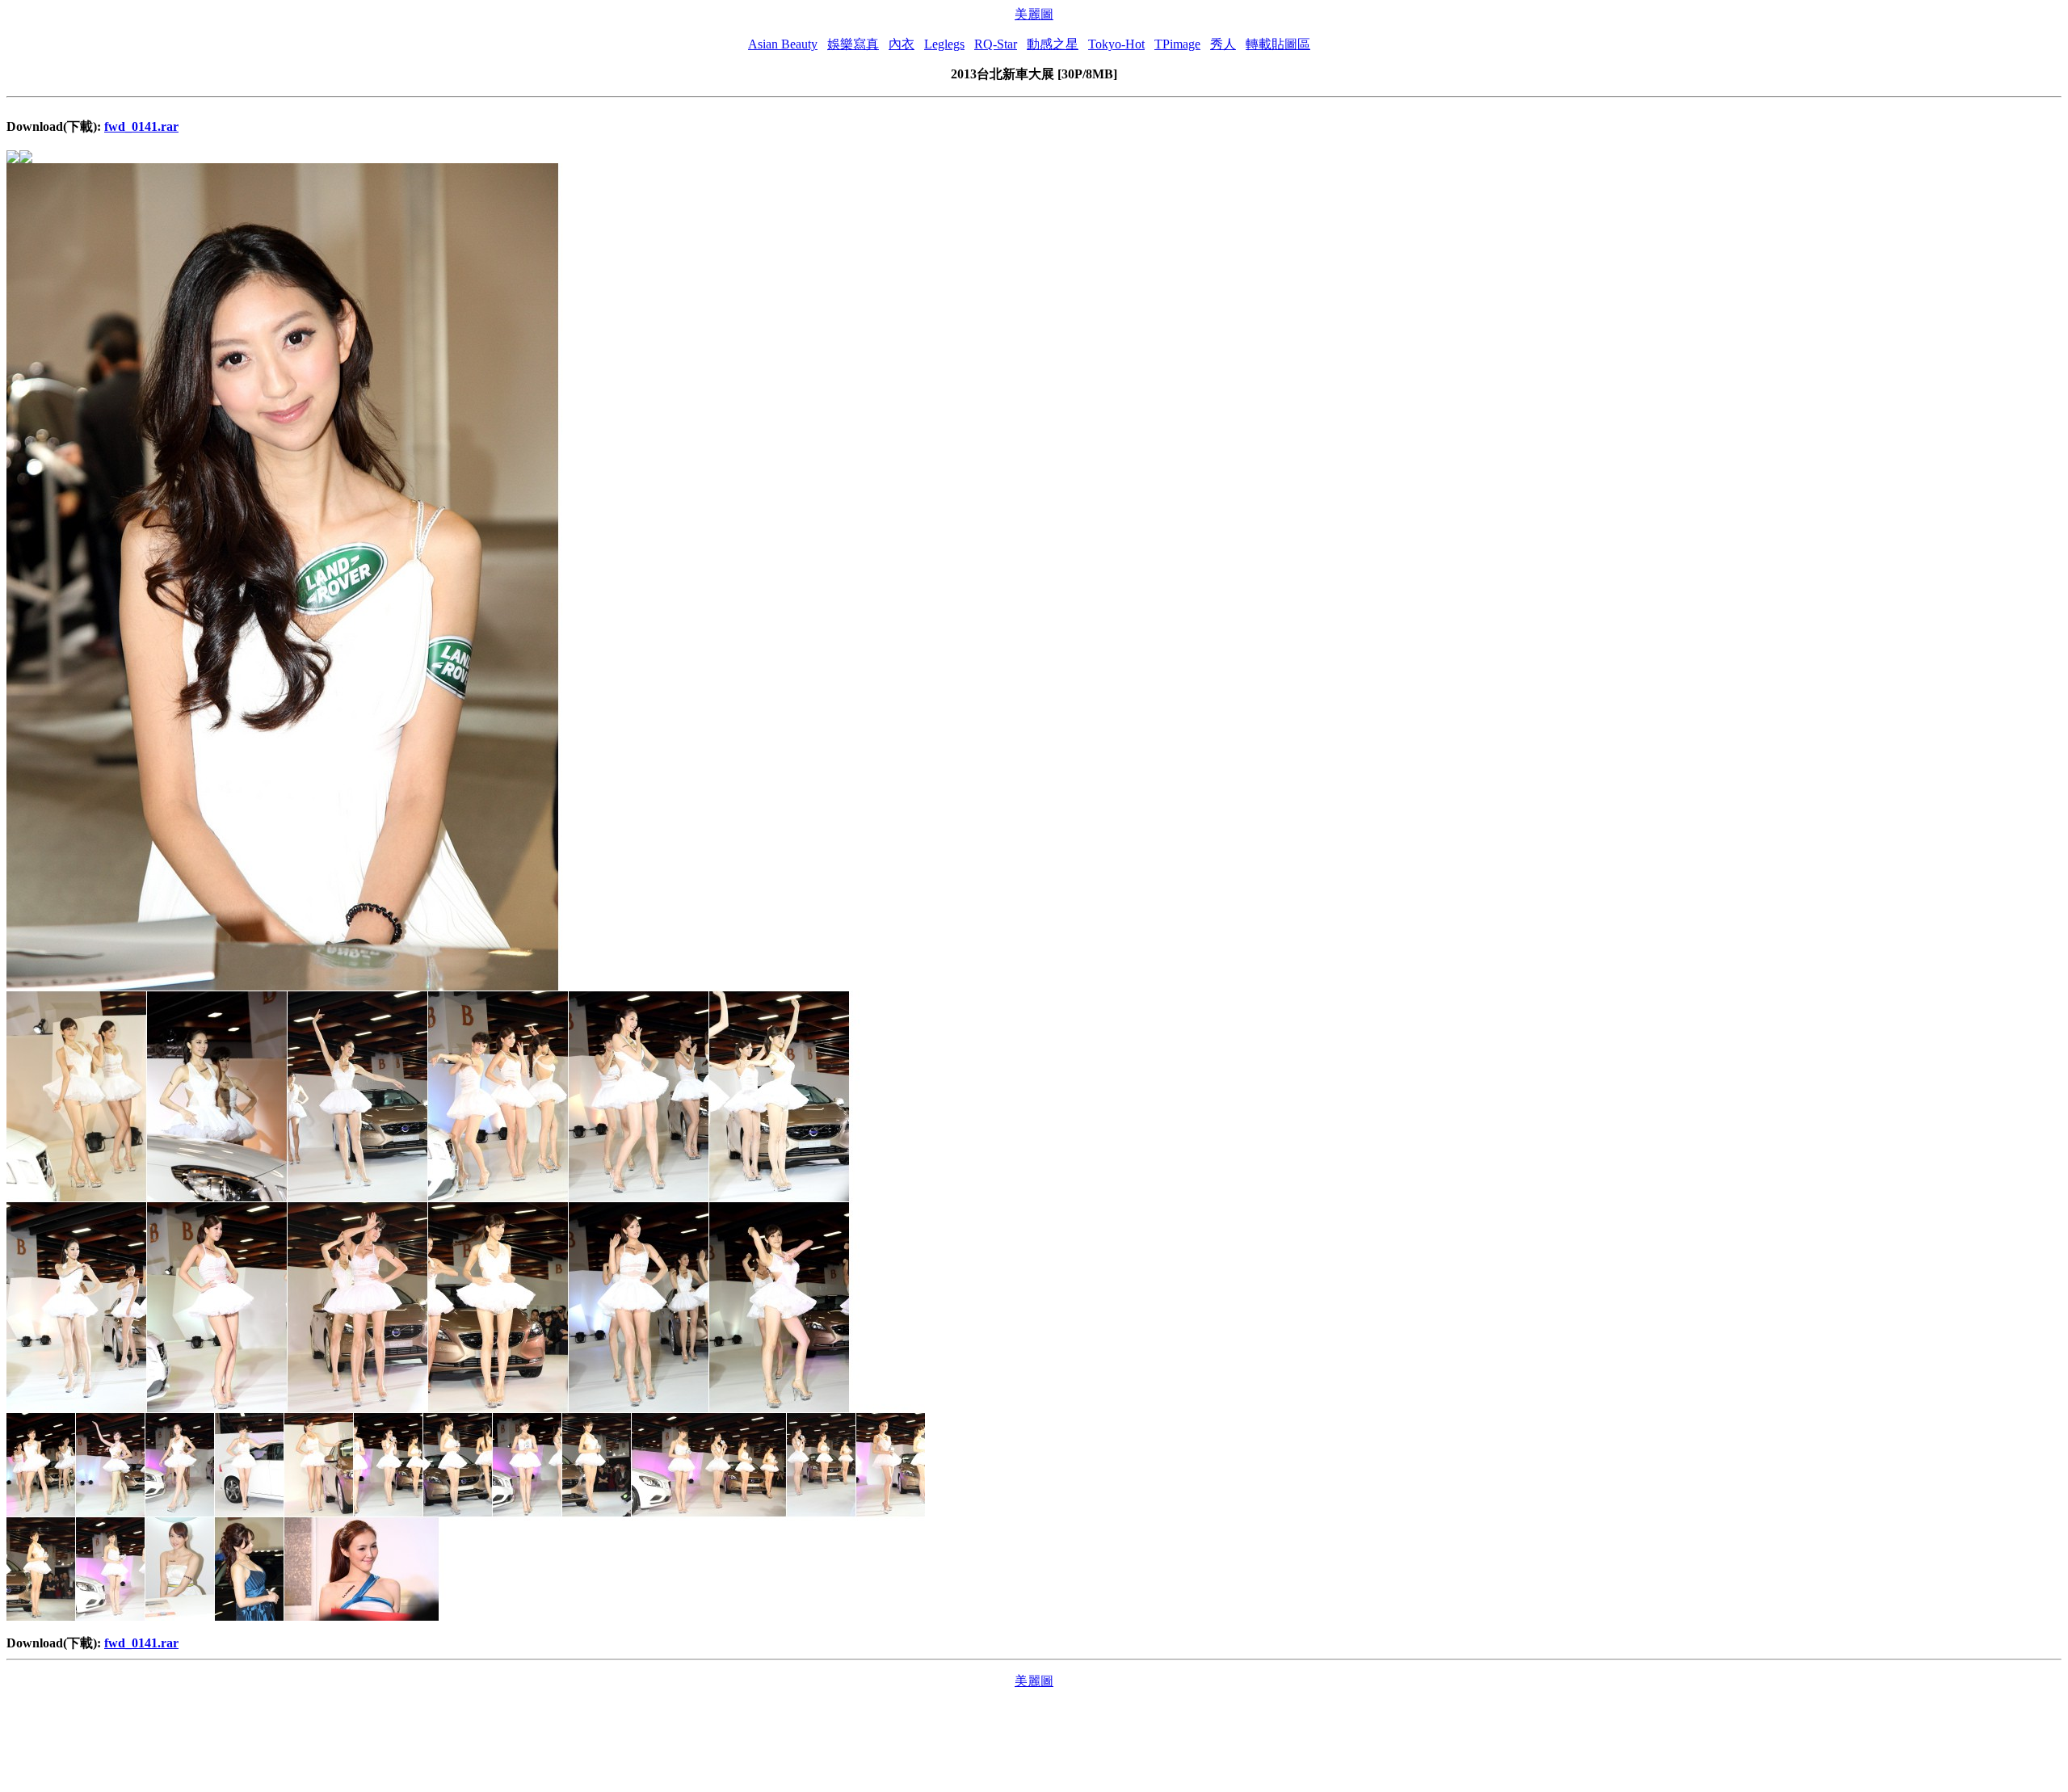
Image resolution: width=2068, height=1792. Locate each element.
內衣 (902, 44)
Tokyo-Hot (1116, 44)
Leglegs (944, 44)
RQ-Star (996, 44)
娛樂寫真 (853, 44)
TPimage (1177, 44)
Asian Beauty (783, 44)
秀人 (1223, 44)
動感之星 (1053, 44)
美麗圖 (1034, 14)
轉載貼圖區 (1278, 44)
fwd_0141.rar (141, 126)
